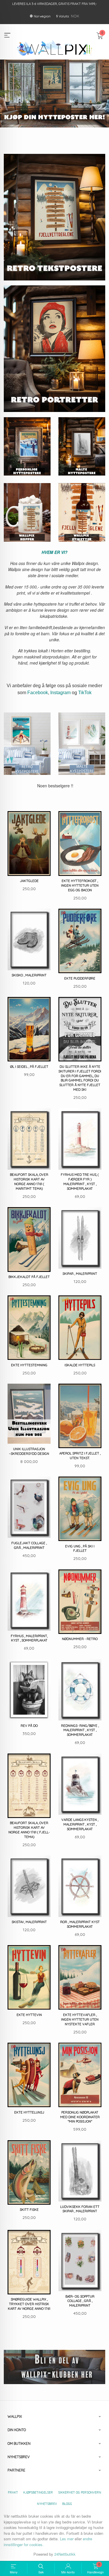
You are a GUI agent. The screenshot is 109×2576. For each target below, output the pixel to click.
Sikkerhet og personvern (80, 2492)
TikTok (85, 693)
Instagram (60, 693)
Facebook (38, 693)
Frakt (13, 2492)
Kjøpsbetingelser (38, 2492)
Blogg (67, 2504)
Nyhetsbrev (47, 2504)
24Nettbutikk (65, 2554)
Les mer (67, 2539)
